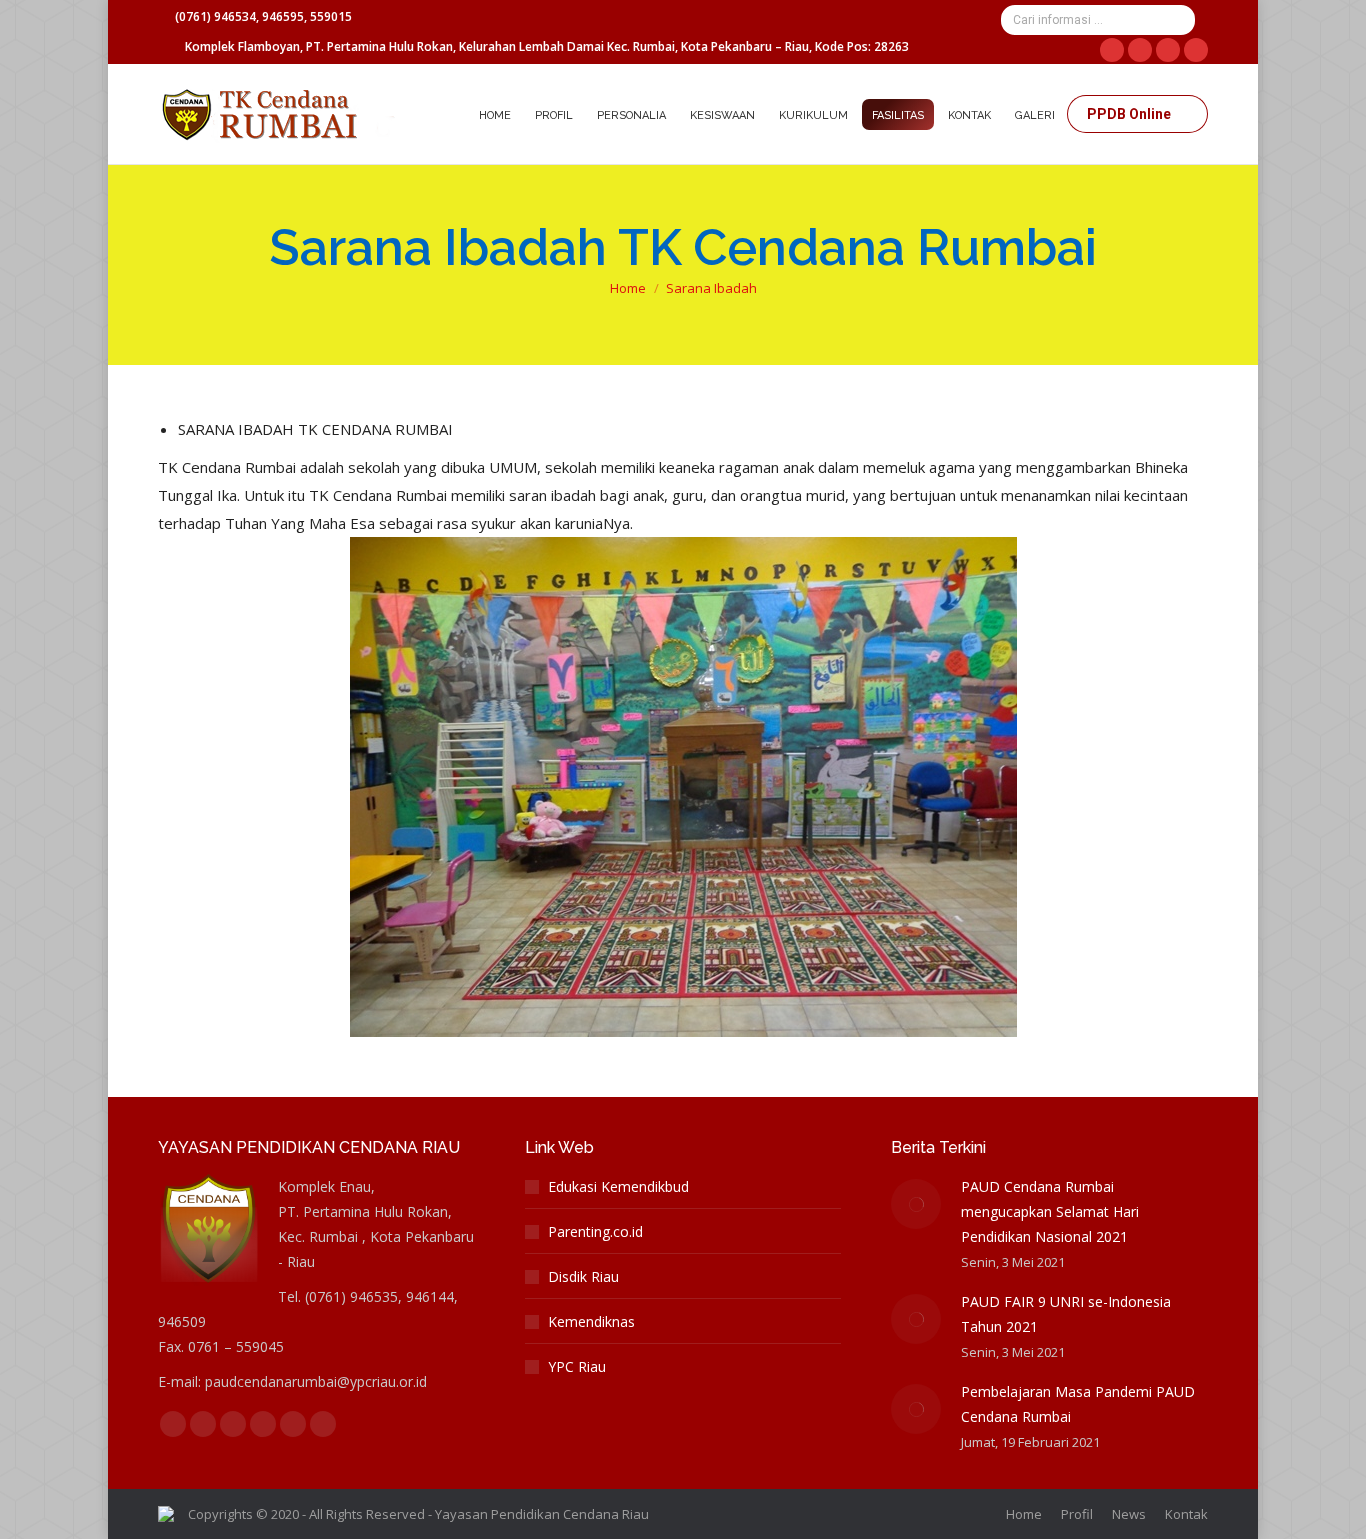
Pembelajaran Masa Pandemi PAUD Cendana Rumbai (1078, 1404)
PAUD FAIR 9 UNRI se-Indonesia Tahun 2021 (1066, 1314)
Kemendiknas (591, 1321)
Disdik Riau (583, 1276)
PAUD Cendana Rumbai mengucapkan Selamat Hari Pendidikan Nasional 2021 (1050, 1211)
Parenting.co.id (595, 1231)
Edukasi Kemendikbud (618, 1186)
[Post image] (916, 1204)
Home (628, 288)
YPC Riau (577, 1366)
